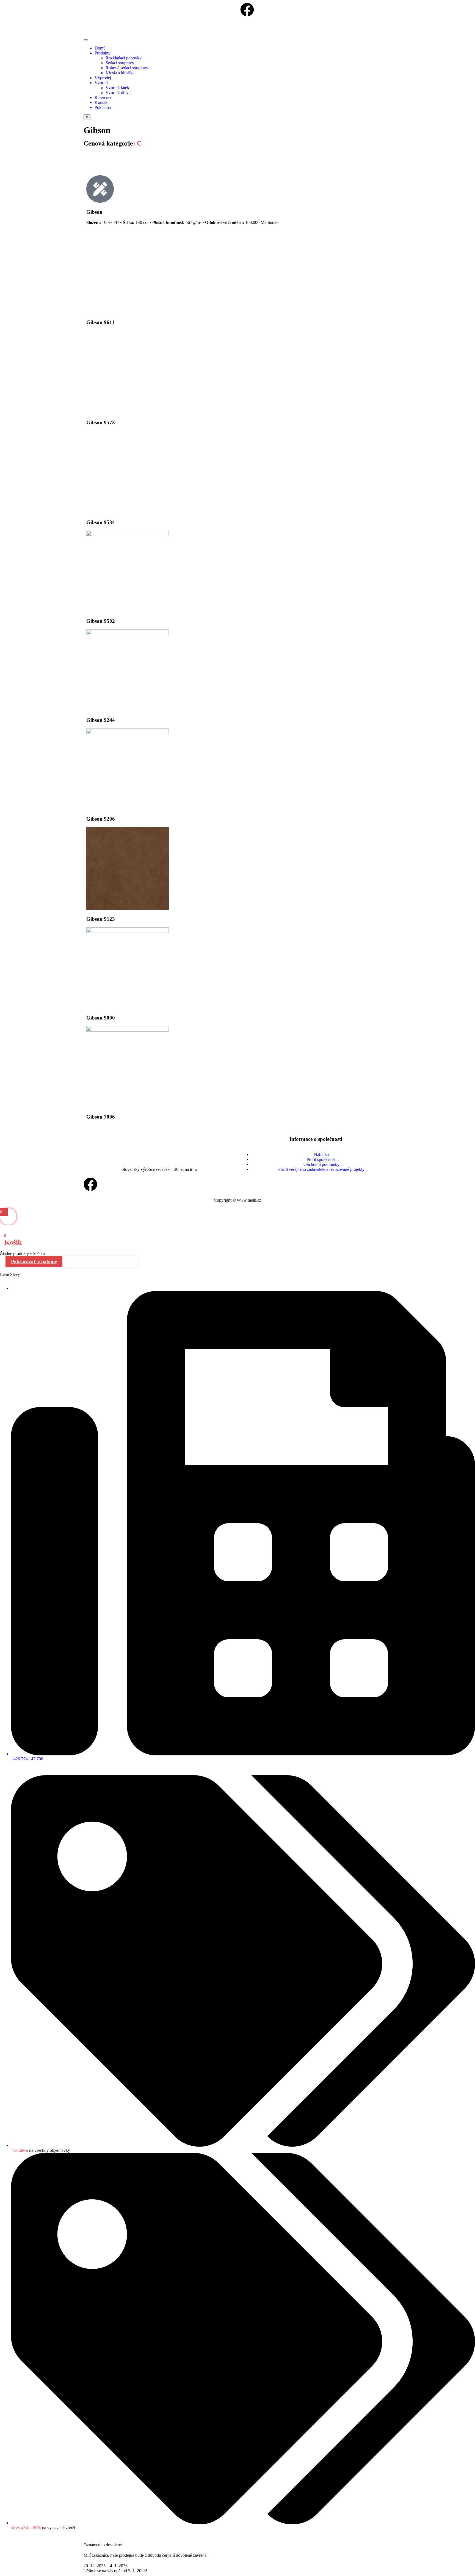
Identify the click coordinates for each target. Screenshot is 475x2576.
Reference (103, 98)
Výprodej (103, 78)
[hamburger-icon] (86, 40)
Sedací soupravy (120, 63)
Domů (100, 48)
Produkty (103, 53)
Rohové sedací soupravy (127, 68)
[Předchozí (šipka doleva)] (10, 1288)
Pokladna (103, 107)
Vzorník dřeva (118, 93)
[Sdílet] (457, 6)
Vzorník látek (117, 88)
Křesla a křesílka (120, 73)
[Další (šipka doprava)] (465, 1288)
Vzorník (102, 83)
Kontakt (102, 102)
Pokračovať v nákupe (34, 1262)
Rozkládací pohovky (124, 58)
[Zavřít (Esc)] (469, 6)
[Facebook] (90, 1184)
